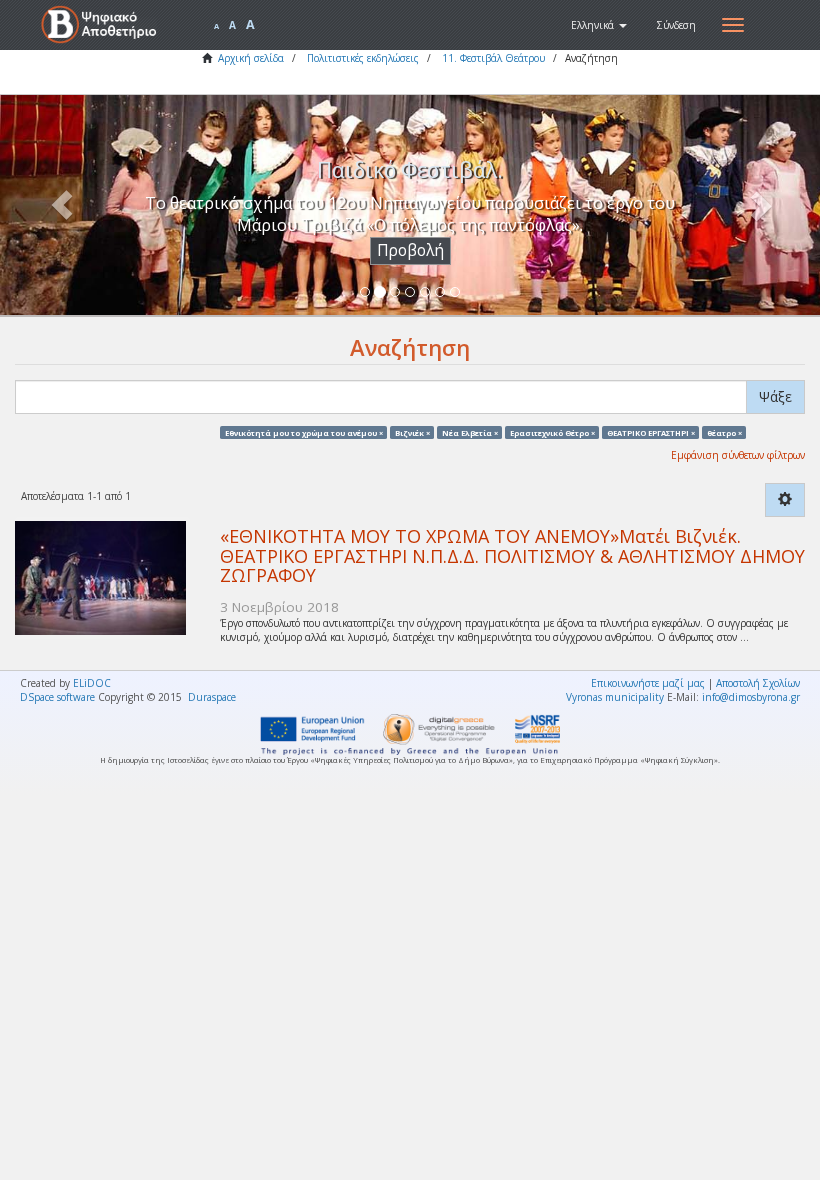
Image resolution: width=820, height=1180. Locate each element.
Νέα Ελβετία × (470, 432)
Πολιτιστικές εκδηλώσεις (363, 58)
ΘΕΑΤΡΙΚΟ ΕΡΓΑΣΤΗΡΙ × (651, 432)
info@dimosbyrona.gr (751, 697)
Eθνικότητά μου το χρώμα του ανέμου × (304, 432)
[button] (599, 25)
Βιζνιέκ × (412, 432)
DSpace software (57, 697)
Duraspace (212, 697)
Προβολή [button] (410, 250)
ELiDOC (92, 683)
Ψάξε (775, 396)
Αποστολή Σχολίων (758, 683)
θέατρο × (724, 432)
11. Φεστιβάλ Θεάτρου (493, 58)
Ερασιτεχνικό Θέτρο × (552, 432)
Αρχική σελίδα (251, 58)
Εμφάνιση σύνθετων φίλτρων (738, 455)
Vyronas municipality (615, 697)
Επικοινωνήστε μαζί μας (648, 683)
